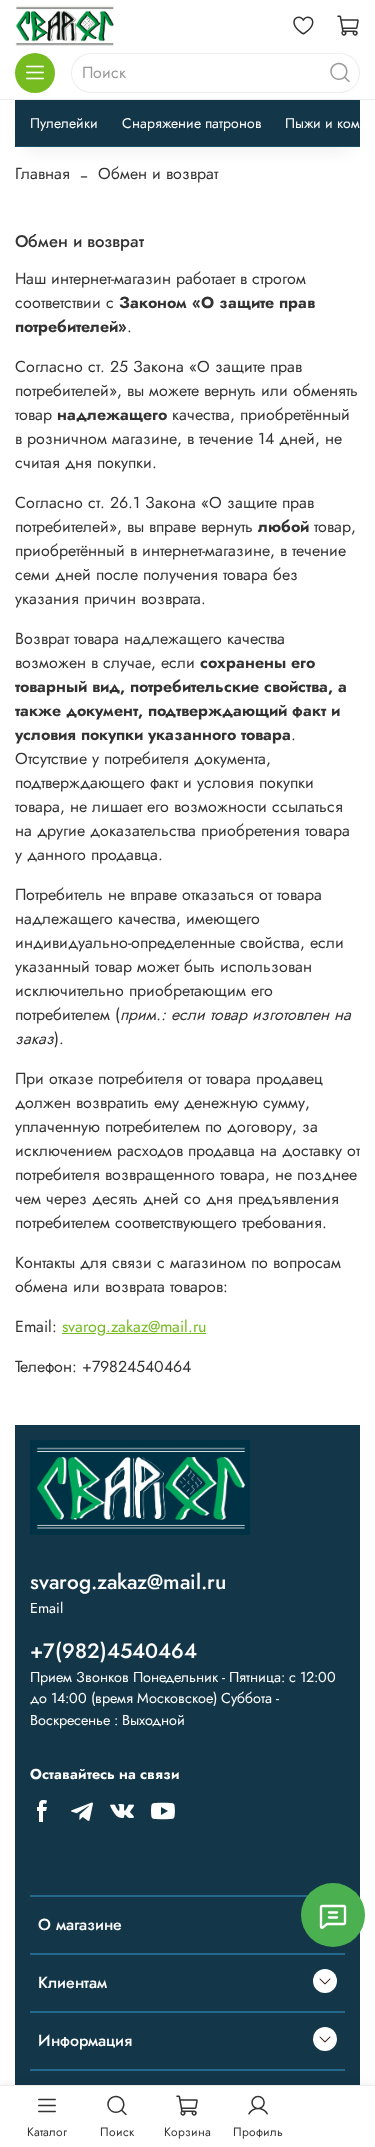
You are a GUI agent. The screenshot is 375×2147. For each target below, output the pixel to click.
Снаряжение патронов (191, 123)
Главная (42, 173)
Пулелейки (64, 123)
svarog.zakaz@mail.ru (134, 1326)
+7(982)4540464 (113, 1651)
